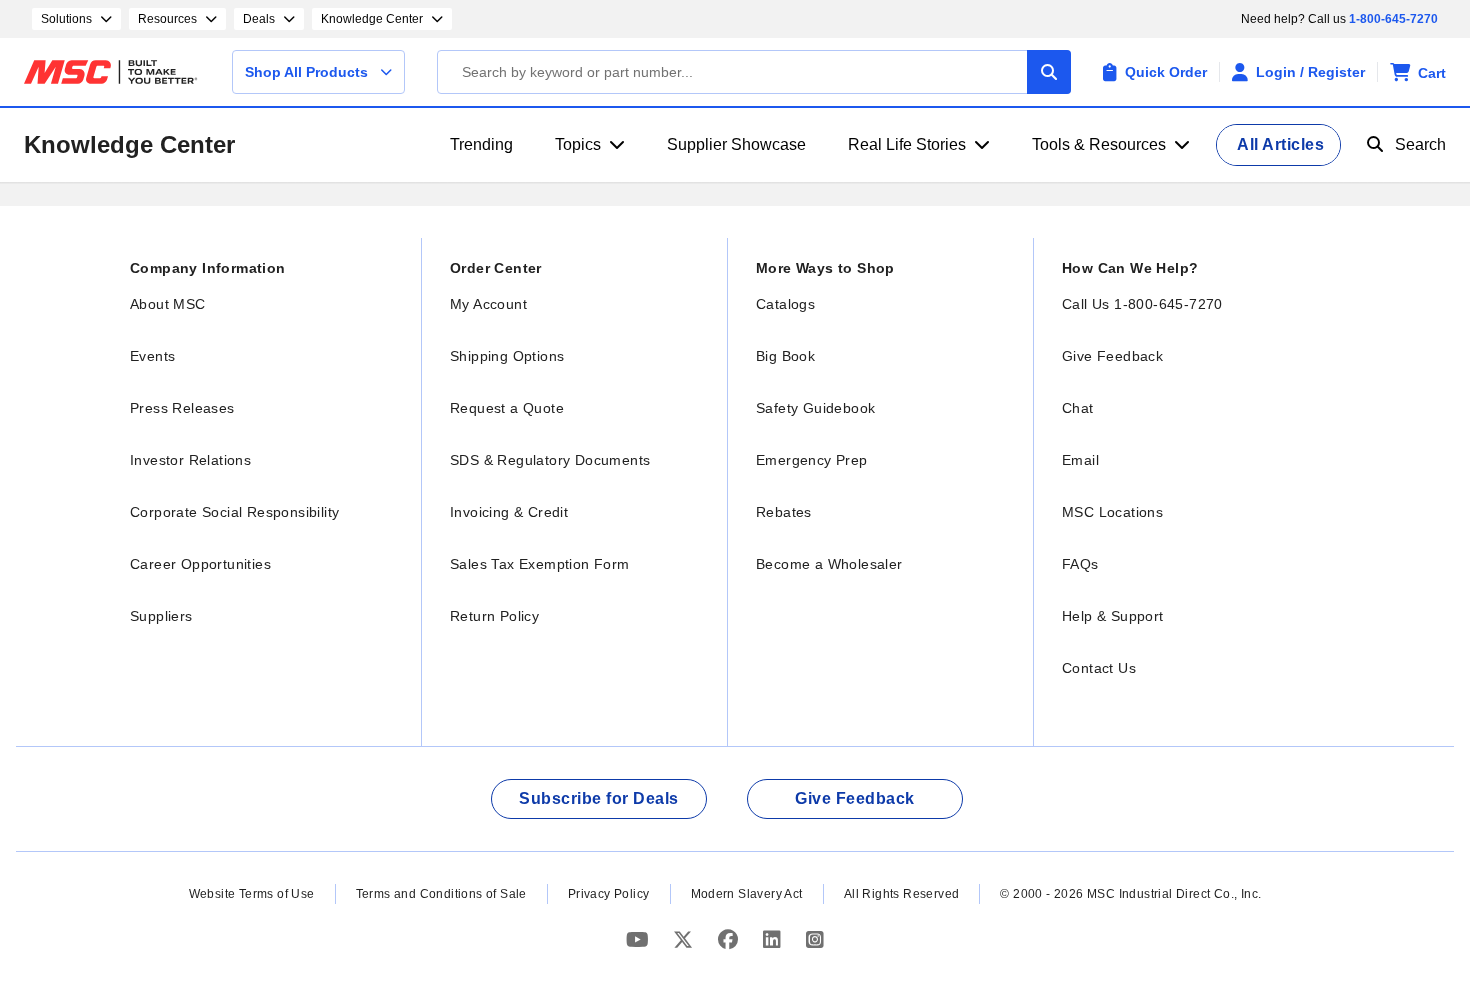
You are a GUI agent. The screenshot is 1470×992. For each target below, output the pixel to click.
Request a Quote (507, 408)
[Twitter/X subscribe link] (685, 939)
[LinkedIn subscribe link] (774, 939)
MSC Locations (1112, 512)
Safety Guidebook (815, 408)
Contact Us (1099, 668)
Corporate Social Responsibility (234, 512)
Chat (1078, 408)
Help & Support (1113, 616)
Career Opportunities (200, 564)
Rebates (784, 512)
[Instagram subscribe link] (815, 939)
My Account (488, 304)
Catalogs (785, 304)
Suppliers (161, 616)
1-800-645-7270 (1393, 19)
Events (152, 356)
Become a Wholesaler (829, 564)
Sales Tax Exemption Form (540, 564)
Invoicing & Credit (509, 512)
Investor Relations (190, 460)
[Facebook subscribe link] (730, 939)
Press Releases (182, 408)
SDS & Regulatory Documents (550, 460)
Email (1080, 460)
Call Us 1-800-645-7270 (1142, 304)
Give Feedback (1112, 356)
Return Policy (494, 616)
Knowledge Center (129, 144)
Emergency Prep (812, 460)
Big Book (785, 356)
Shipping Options (507, 356)
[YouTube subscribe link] (640, 939)
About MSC (168, 304)
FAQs (1080, 564)
